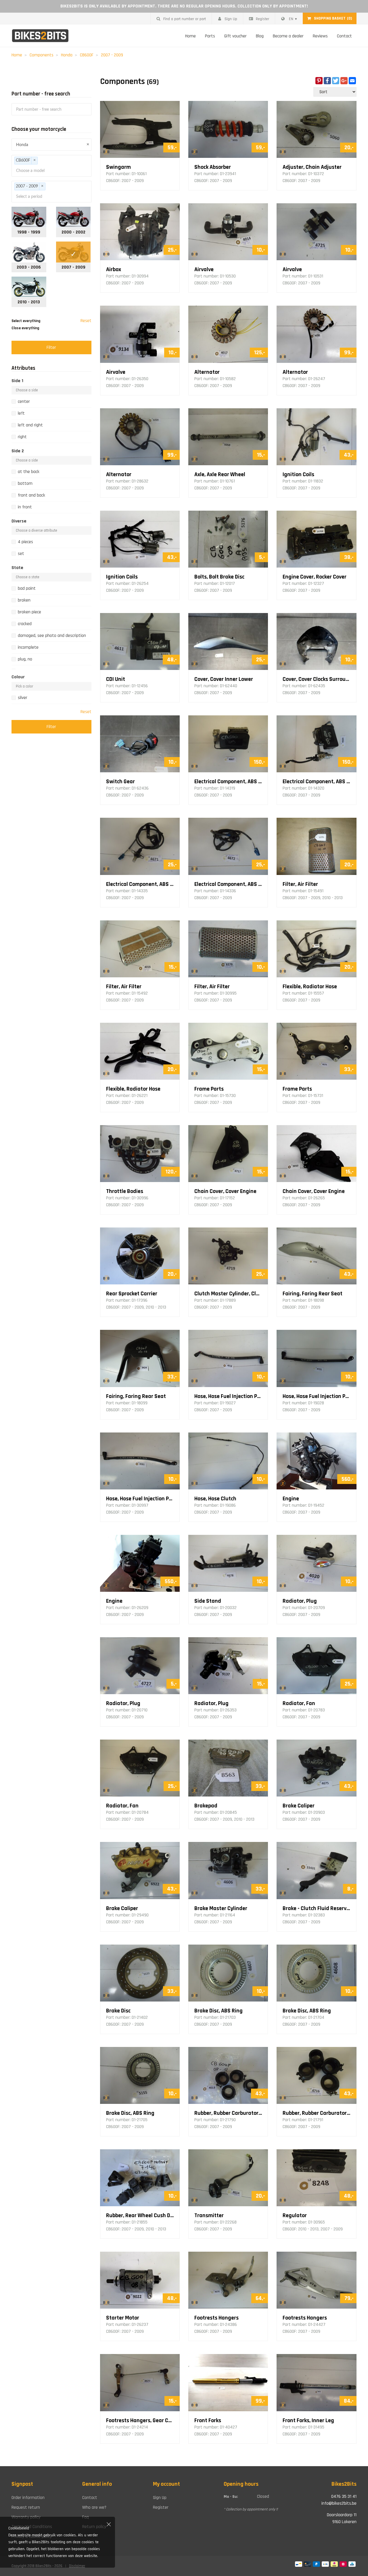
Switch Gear (120, 782)
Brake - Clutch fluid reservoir (316, 1908)
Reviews (320, 36)
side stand (208, 1601)
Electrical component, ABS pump (228, 782)
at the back (29, 472)
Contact (344, 36)
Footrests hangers (216, 2318)
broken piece (29, 612)
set (21, 554)
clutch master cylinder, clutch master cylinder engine (228, 1294)
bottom (25, 483)
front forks (208, 2420)
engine (291, 1499)
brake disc (118, 2011)
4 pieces (25, 542)
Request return (26, 2507)
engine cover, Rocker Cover (315, 577)
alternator (207, 372)
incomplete (28, 647)
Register (262, 19)
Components (42, 55)
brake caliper (299, 1806)
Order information (28, 2498)
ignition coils (298, 474)
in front (25, 507)
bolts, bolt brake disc (219, 577)
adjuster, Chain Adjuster (312, 167)
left (21, 413)
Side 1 (17, 381)
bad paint (27, 588)
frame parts (209, 1089)
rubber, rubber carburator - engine (228, 2113)
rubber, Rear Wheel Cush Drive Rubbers (140, 2215)
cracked (25, 624)
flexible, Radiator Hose (310, 987)
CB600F (87, 55)
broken (24, 600)
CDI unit (116, 679)
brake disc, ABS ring (218, 2011)
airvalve (204, 269)
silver (23, 698)
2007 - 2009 (112, 55)
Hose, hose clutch (215, 1499)
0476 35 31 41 (344, 2496)
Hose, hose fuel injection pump (228, 1396)
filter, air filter (300, 884)
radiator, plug (300, 1601)
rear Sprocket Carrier (132, 1294)
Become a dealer (288, 36)
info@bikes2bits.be (339, 2503)
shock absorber (213, 167)
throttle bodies (125, 1191)
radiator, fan (299, 1703)
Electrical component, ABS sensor (140, 884)
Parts (210, 36)
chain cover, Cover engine (225, 1191)
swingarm (118, 167)
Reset (86, 321)
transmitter (209, 2215)
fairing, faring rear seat (313, 1294)
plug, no (25, 659)
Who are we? (94, 2507)
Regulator (295, 2215)
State (17, 568)
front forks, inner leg (308, 2420)
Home (190, 36)
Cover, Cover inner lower (224, 679)
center (24, 402)
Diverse (19, 521)
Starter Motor (123, 2318)
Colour (18, 677)
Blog (260, 36)
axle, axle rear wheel (220, 474)
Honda (67, 55)
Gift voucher (235, 36)
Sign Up (231, 19)
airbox (114, 269)
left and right (30, 425)
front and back (31, 495)
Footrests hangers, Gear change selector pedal (140, 2420)
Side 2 (18, 451)
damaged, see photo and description (52, 636)
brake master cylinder (221, 1908)
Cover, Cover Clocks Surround (316, 679)
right (22, 437)
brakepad (206, 1806)
